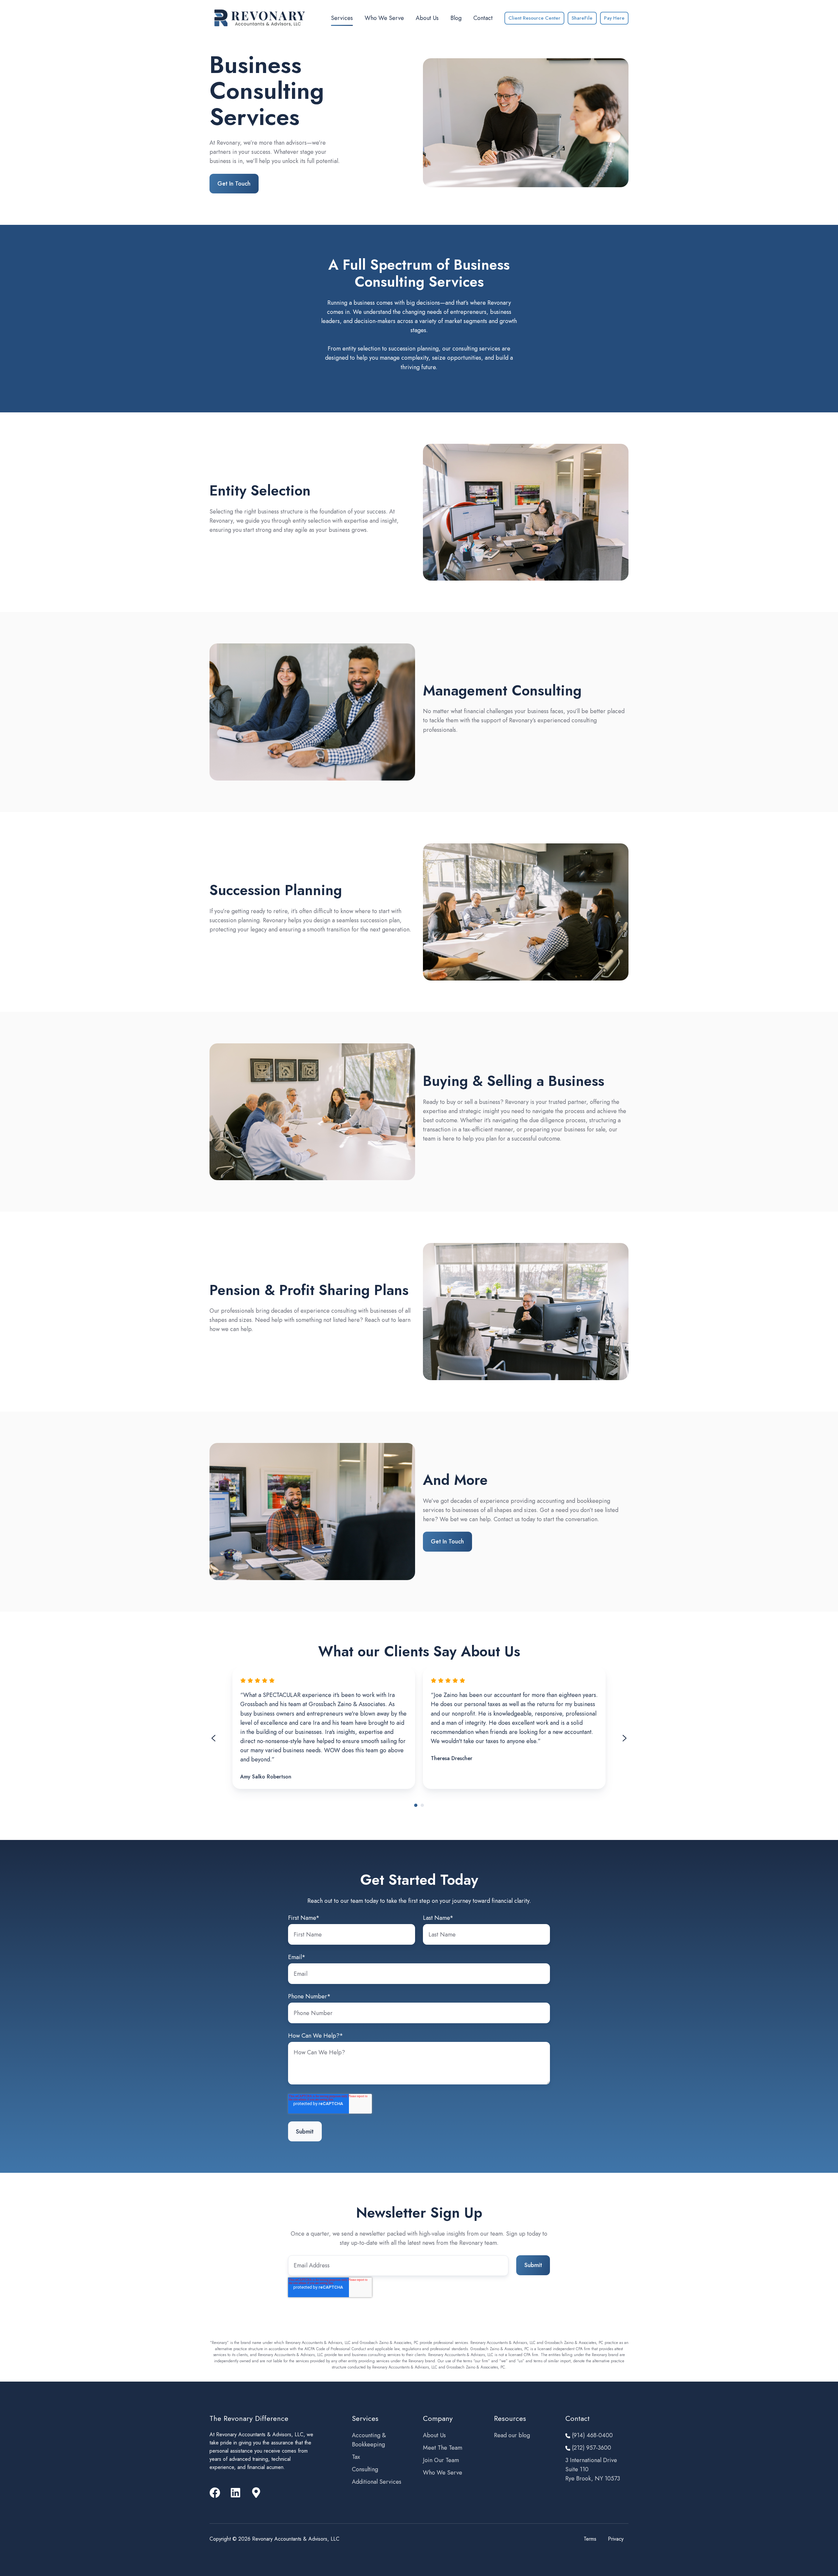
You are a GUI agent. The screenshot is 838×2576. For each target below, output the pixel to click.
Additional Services (377, 2482)
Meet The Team (443, 2448)
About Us (427, 18)
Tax (356, 2457)
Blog (456, 18)
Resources (510, 2418)
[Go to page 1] (416, 1805)
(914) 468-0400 (592, 2435)
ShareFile (582, 18)
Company (438, 2418)
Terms (590, 2539)
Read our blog (512, 2435)
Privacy (616, 2539)
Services (342, 18)
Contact (483, 18)
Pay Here (614, 18)
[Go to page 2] (422, 1805)
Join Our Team (441, 2460)
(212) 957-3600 (591, 2448)
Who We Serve (384, 18)
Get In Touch (234, 184)
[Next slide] (625, 1738)
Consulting (365, 2469)
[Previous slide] (213, 1738)
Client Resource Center (534, 18)
